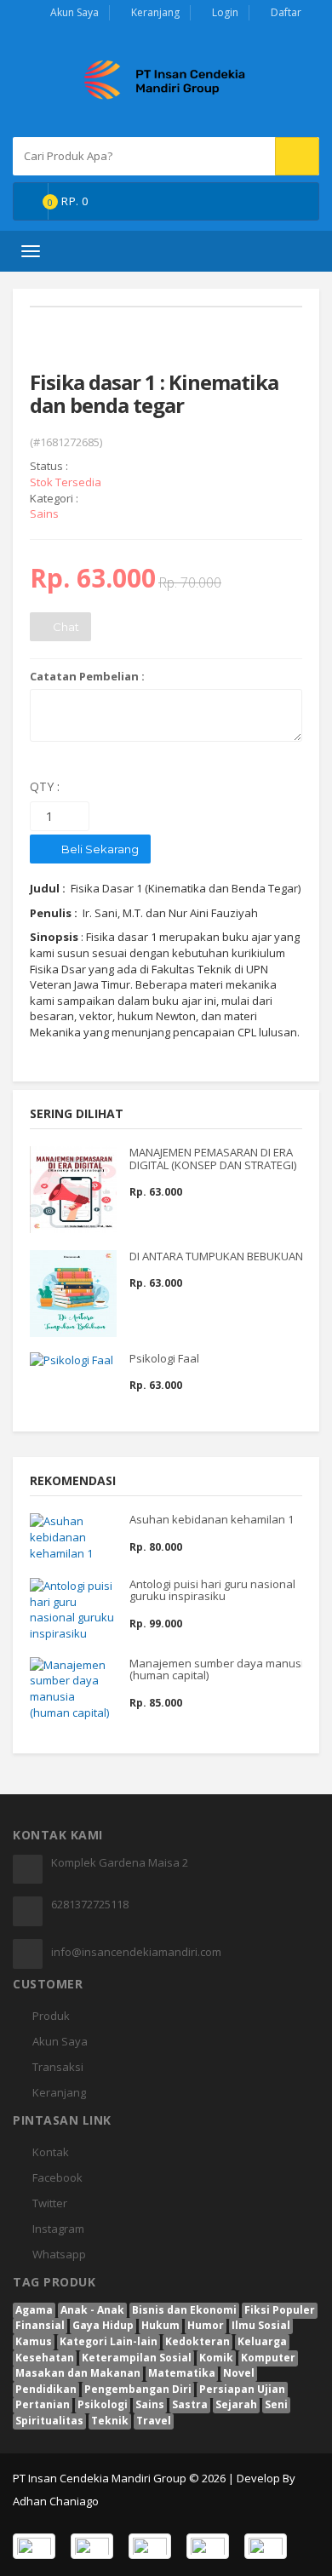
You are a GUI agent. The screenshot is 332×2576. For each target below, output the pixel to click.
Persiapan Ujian (242, 2389)
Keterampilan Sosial (137, 2358)
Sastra (190, 2404)
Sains (150, 2404)
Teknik (110, 2421)
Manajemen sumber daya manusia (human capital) (220, 1669)
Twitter (50, 2203)
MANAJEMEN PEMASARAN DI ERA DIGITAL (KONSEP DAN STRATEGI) (213, 1158)
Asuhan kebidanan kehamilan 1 (212, 1519)
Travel (154, 2421)
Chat (65, 627)
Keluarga (262, 2341)
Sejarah (236, 2404)
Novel (239, 2373)
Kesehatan (45, 2358)
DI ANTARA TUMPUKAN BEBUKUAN (216, 1256)
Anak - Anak (92, 2310)
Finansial (40, 2325)
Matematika (182, 2373)
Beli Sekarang (99, 849)
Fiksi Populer (280, 2310)
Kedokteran (197, 2341)
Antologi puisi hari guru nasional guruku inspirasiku (212, 1590)
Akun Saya (74, 12)
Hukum (160, 2325)
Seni (276, 2404)
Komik (216, 2358)
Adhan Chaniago (56, 2501)
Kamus (34, 2341)
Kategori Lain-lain (109, 2341)
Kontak (51, 2152)
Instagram (58, 2229)
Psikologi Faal (164, 1358)
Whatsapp (59, 2254)
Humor (206, 2325)
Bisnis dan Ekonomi (184, 2310)
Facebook (57, 2177)
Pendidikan (46, 2389)
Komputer (268, 2358)
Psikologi (103, 2404)
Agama (34, 2310)
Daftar (286, 12)
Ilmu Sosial (261, 2325)
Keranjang (155, 12)
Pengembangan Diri (138, 2389)
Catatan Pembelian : (87, 676)
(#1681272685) (66, 442)
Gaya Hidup (103, 2325)
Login (225, 12)
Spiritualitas (49, 2421)
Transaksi (58, 2067)
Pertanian (43, 2404)
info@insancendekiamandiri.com (136, 1952)
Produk (51, 2016)
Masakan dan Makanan (78, 2373)
